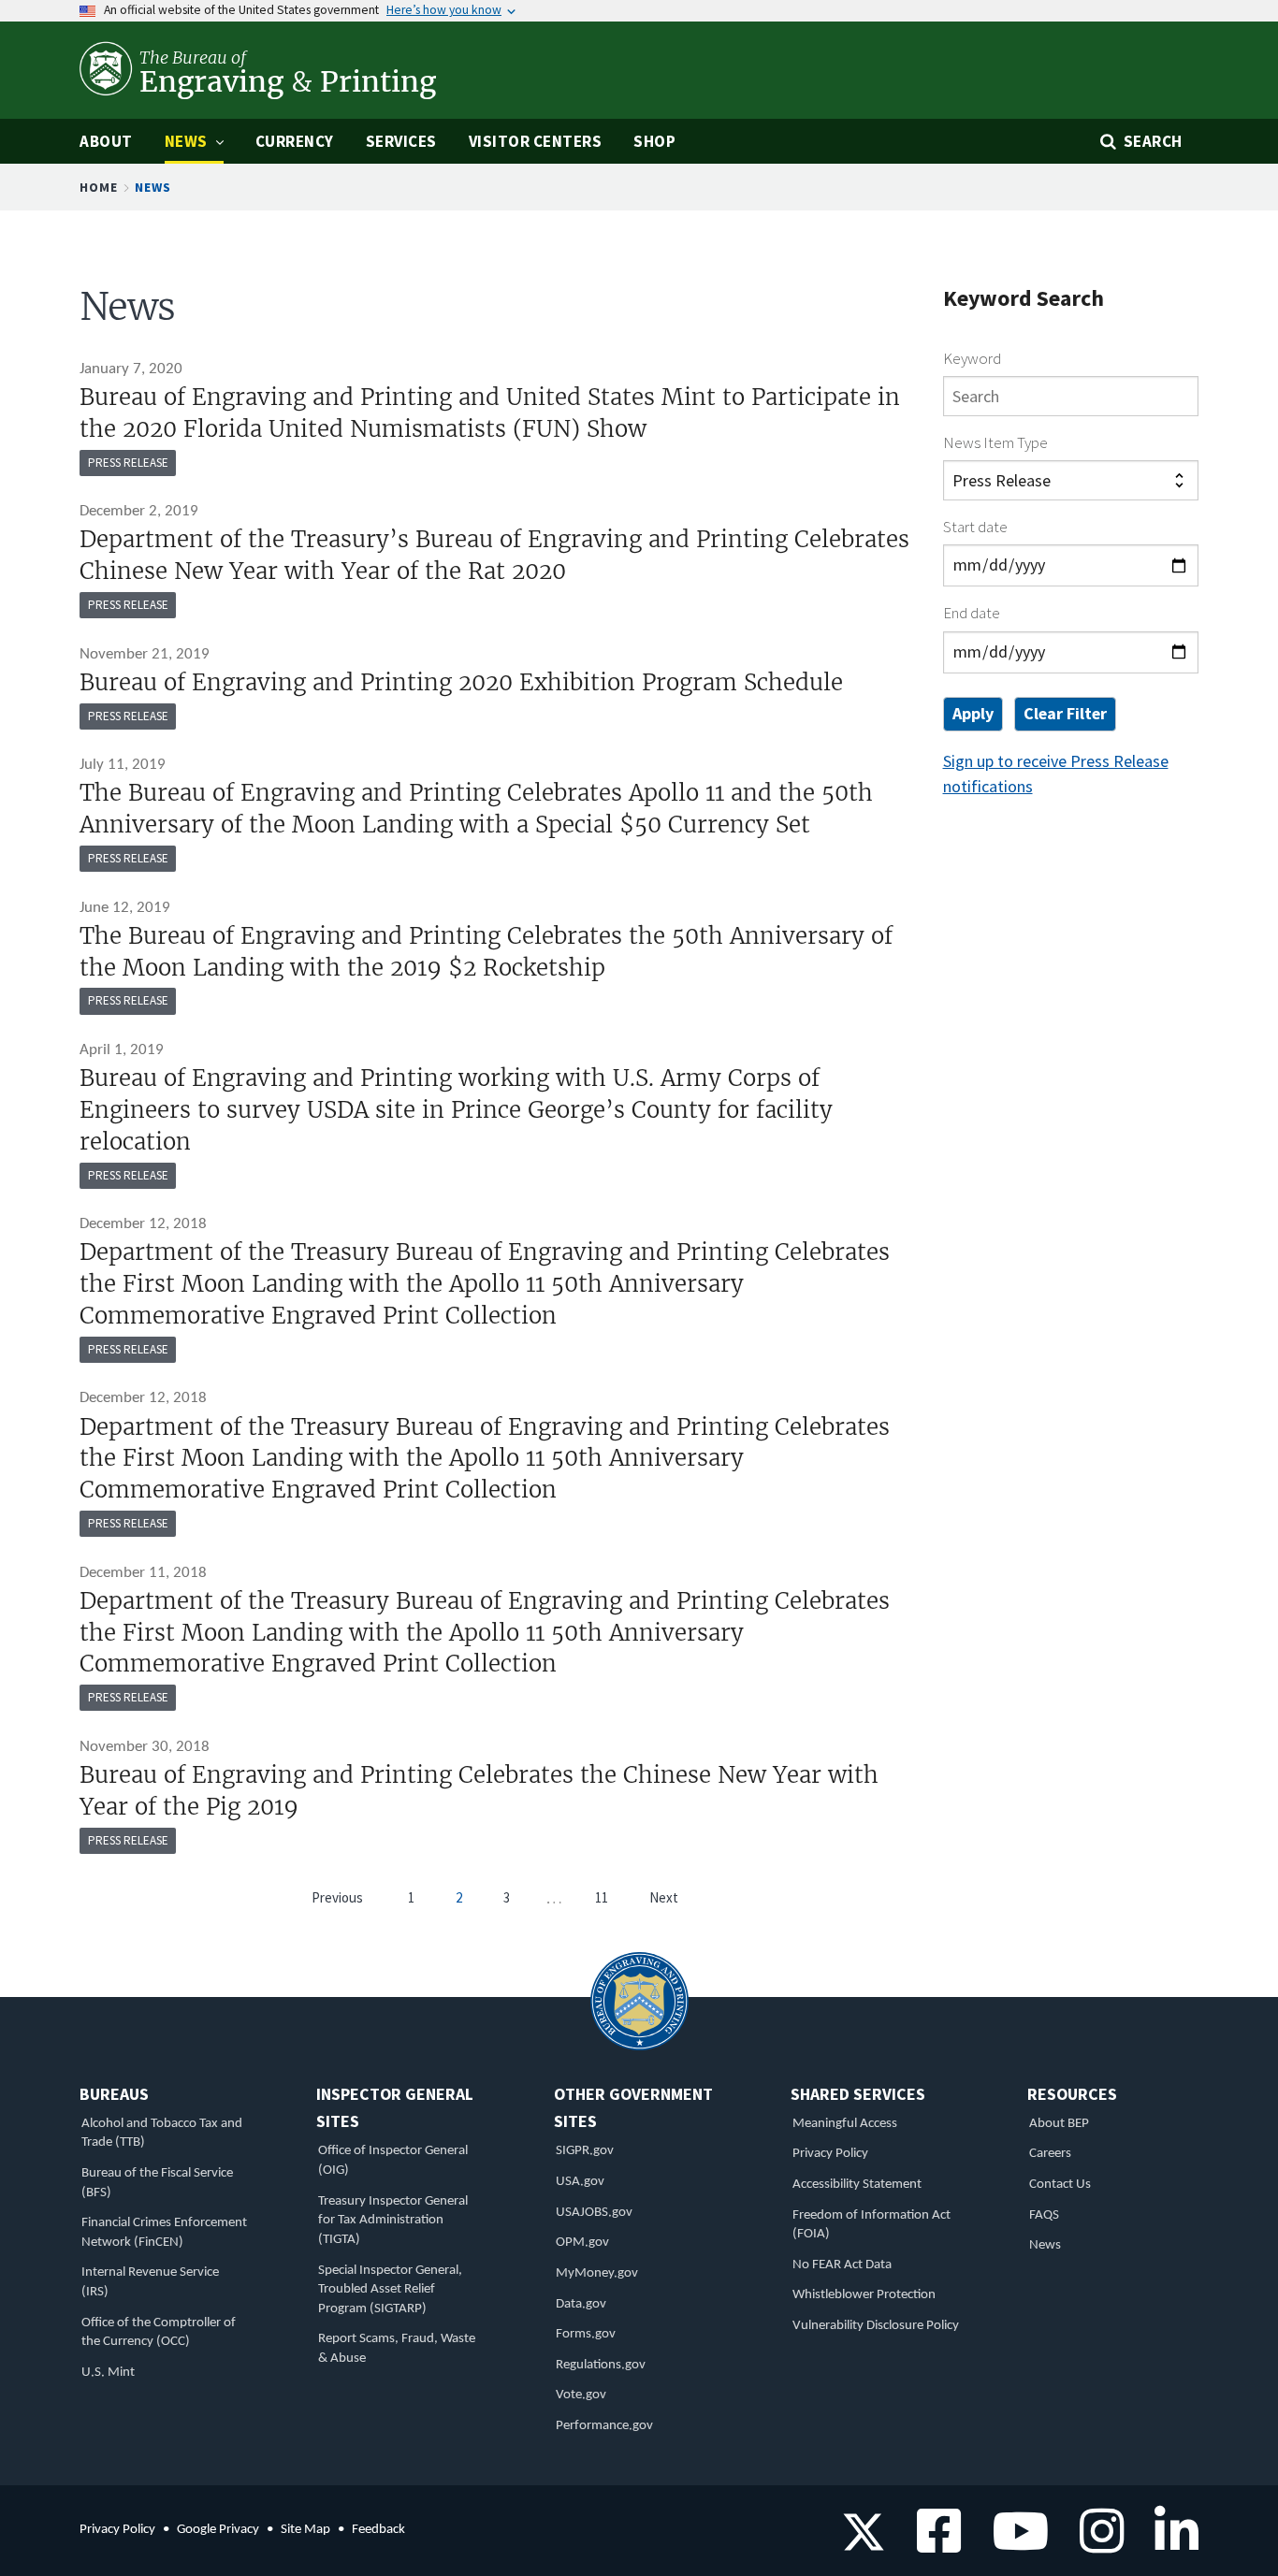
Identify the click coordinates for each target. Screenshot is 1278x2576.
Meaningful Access (845, 2124)
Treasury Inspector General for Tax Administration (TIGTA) (393, 2221)
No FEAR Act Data (842, 2265)
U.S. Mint (108, 2373)
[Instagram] (1095, 2544)
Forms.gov (586, 2334)
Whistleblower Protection (864, 2295)
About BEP (1059, 2124)
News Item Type (995, 442)
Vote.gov (581, 2395)
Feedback (378, 2530)
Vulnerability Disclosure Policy (876, 2326)
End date (972, 613)
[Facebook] (932, 2544)
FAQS (1044, 2215)
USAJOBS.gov (594, 2213)
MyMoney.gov (597, 2273)
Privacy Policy (830, 2154)
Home (99, 187)
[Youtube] (1014, 2544)
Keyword (972, 358)
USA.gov (580, 2182)
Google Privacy (218, 2530)
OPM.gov (582, 2243)
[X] (864, 2544)
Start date (975, 527)
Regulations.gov (601, 2365)
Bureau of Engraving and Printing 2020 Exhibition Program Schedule (461, 682)
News (1045, 2245)
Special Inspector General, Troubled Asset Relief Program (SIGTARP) (390, 2290)
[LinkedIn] (1170, 2544)
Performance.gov (604, 2426)
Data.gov (581, 2304)
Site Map (305, 2530)
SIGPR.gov (585, 2151)
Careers (1050, 2154)
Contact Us (1060, 2185)
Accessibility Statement (857, 2185)
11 (602, 1897)
